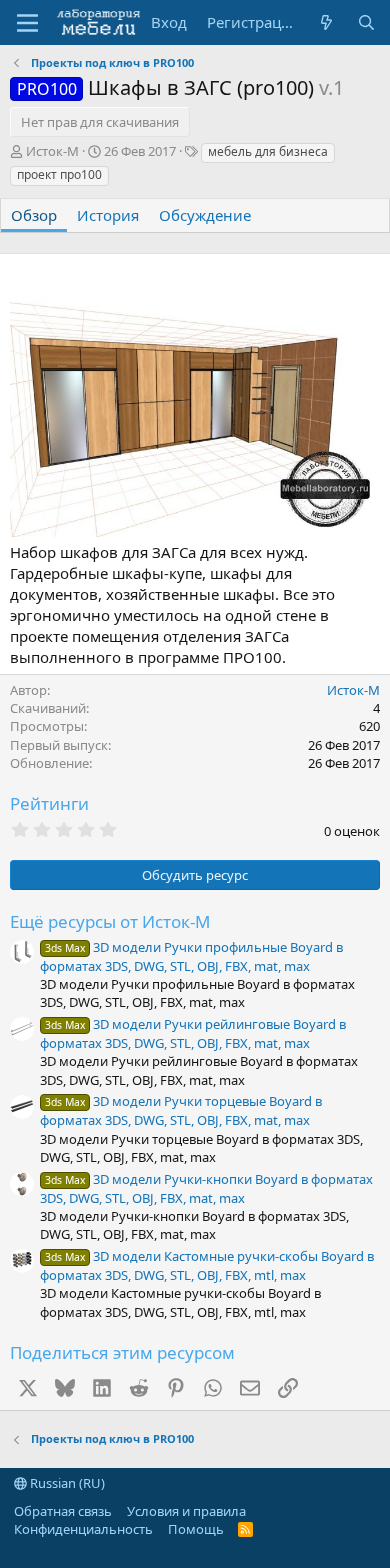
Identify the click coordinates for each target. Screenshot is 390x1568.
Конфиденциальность (83, 1529)
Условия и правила (186, 1511)
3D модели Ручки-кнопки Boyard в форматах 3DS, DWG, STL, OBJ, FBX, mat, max (206, 1188)
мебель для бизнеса (268, 151)
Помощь (196, 1529)
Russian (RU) (66, 1483)
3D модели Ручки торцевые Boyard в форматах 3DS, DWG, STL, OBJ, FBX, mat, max (181, 1110)
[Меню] (27, 23)
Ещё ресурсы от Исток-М (110, 921)
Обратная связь (63, 1511)
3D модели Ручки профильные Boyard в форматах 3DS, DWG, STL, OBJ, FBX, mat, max (191, 956)
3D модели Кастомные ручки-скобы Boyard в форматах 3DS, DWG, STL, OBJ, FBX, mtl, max (207, 1265)
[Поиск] (366, 22)
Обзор (34, 215)
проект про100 (59, 174)
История (108, 215)
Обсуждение (205, 215)
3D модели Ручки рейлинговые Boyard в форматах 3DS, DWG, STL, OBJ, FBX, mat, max (193, 1033)
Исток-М (52, 151)
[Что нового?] (326, 22)
